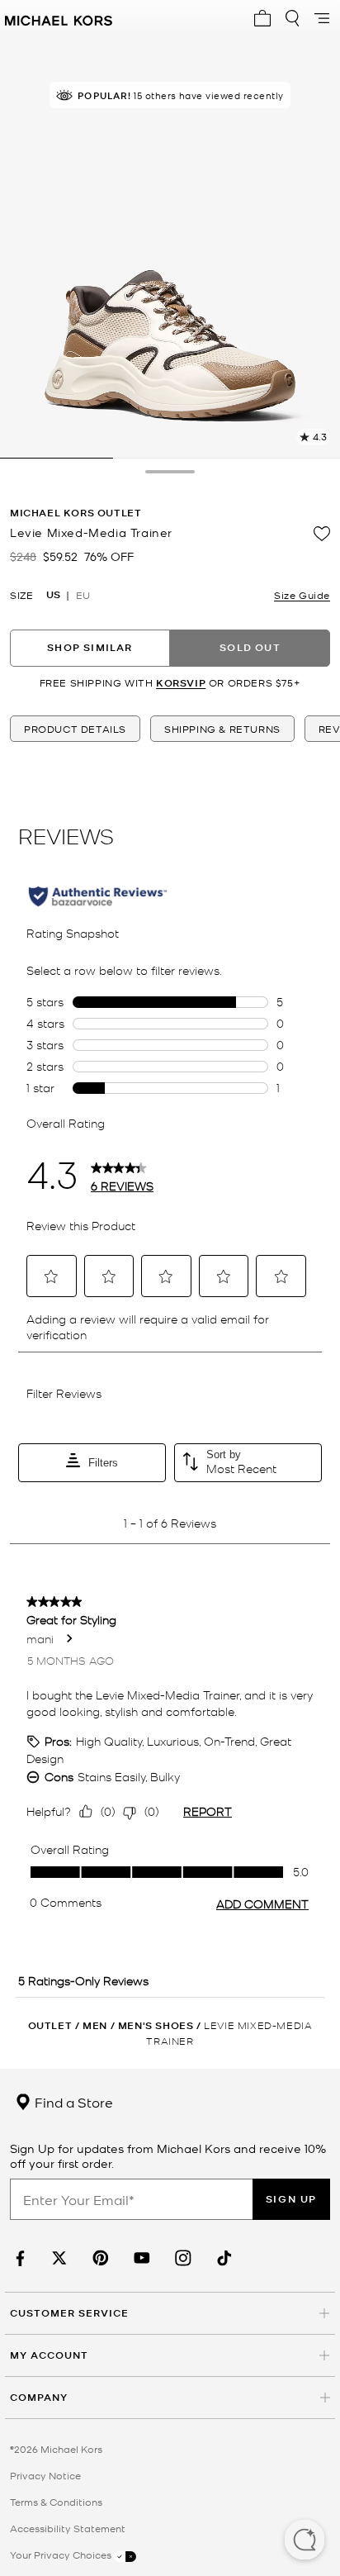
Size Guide (302, 595)
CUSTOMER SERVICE (69, 2313)
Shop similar (90, 647)
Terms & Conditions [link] (56, 2502)
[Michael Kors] (59, 18)
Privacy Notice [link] (45, 2475)
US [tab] (53, 595)
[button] (305, 2541)
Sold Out (250, 647)
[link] (18, 2258)
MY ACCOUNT (49, 2355)
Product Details (75, 729)
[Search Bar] (292, 18)
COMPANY (39, 2397)
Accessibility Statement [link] (68, 2528)
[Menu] (322, 18)
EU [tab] (83, 595)
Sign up (291, 2199)
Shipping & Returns (222, 729)
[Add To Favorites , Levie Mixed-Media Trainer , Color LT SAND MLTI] (322, 534)
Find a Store (72, 2102)
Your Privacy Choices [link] (62, 2555)
